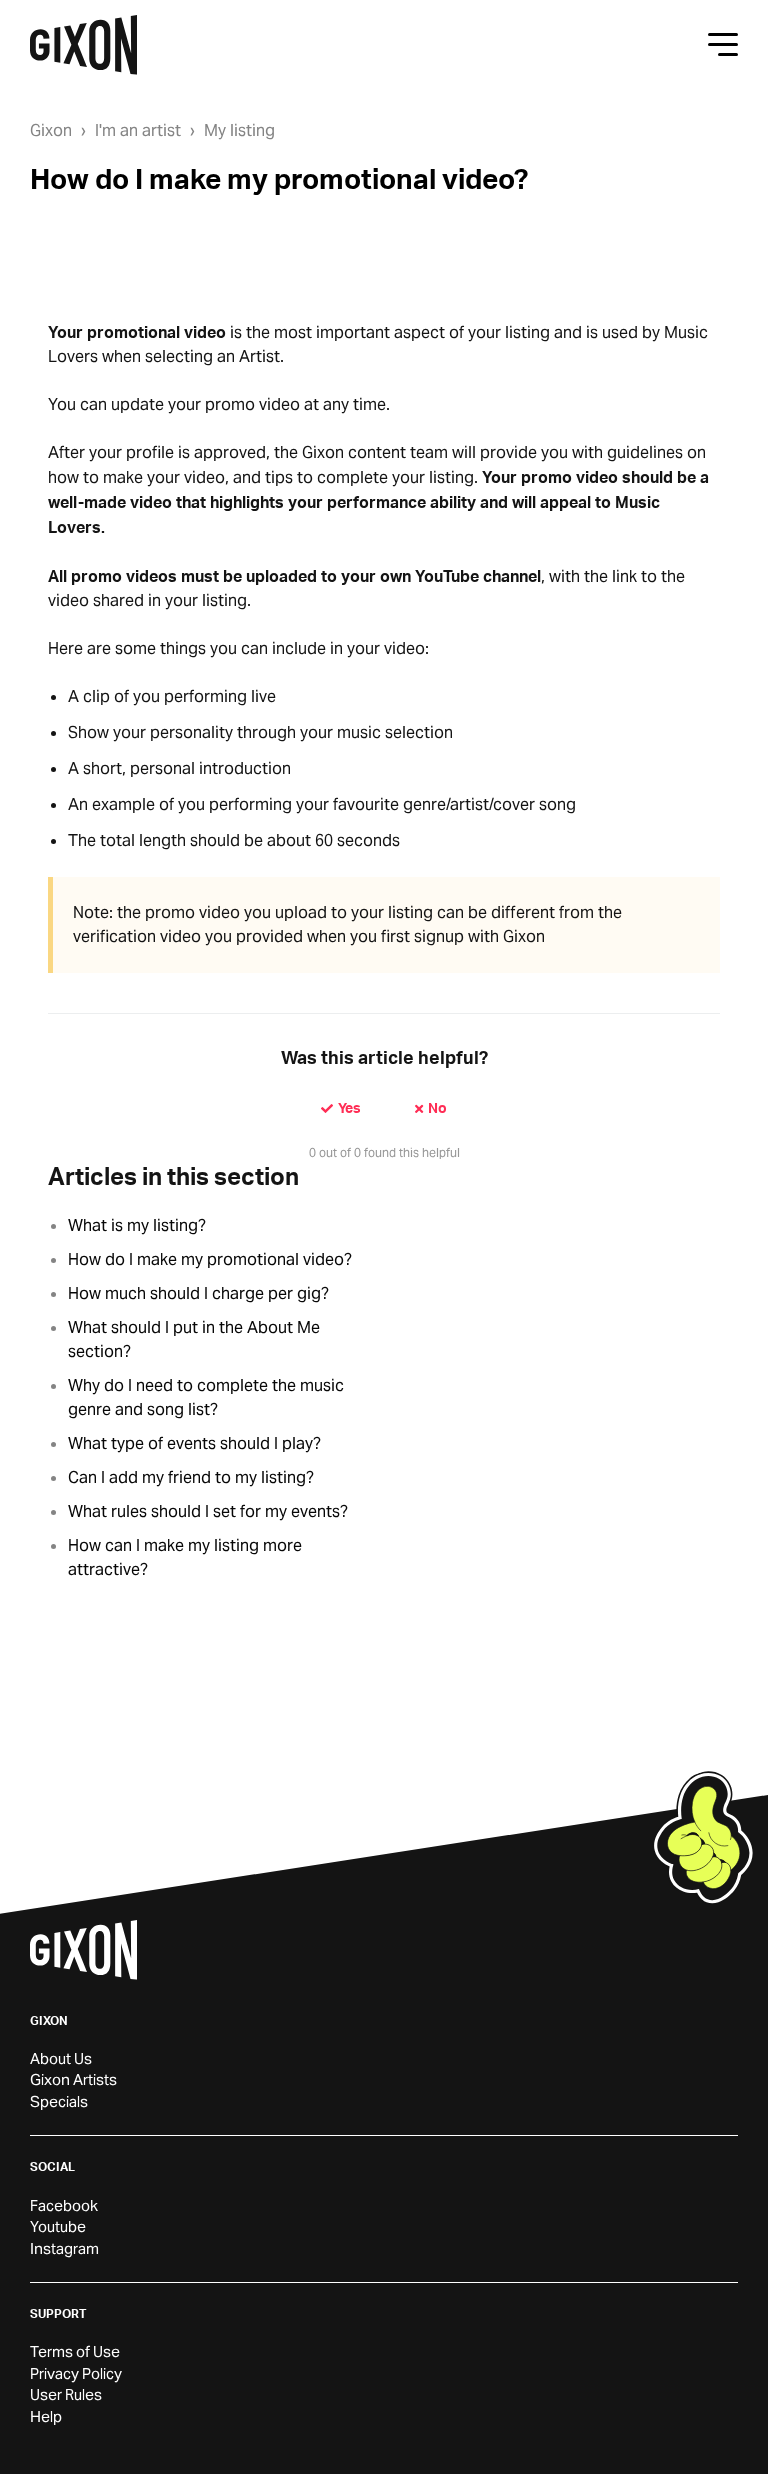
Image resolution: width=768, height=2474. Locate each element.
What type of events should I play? (194, 1443)
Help (46, 2416)
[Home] (83, 45)
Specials (59, 2101)
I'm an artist (138, 130)
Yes (349, 1107)
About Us (61, 2058)
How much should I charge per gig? (198, 1293)
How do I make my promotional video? (210, 1259)
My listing (239, 130)
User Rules (66, 2394)
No (437, 1107)
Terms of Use (75, 2351)
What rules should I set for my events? (208, 1511)
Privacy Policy (76, 2373)
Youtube (58, 2226)
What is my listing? (137, 1225)
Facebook (64, 2205)
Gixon (51, 130)
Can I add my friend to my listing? (191, 1477)
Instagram (64, 2248)
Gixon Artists (73, 2079)
